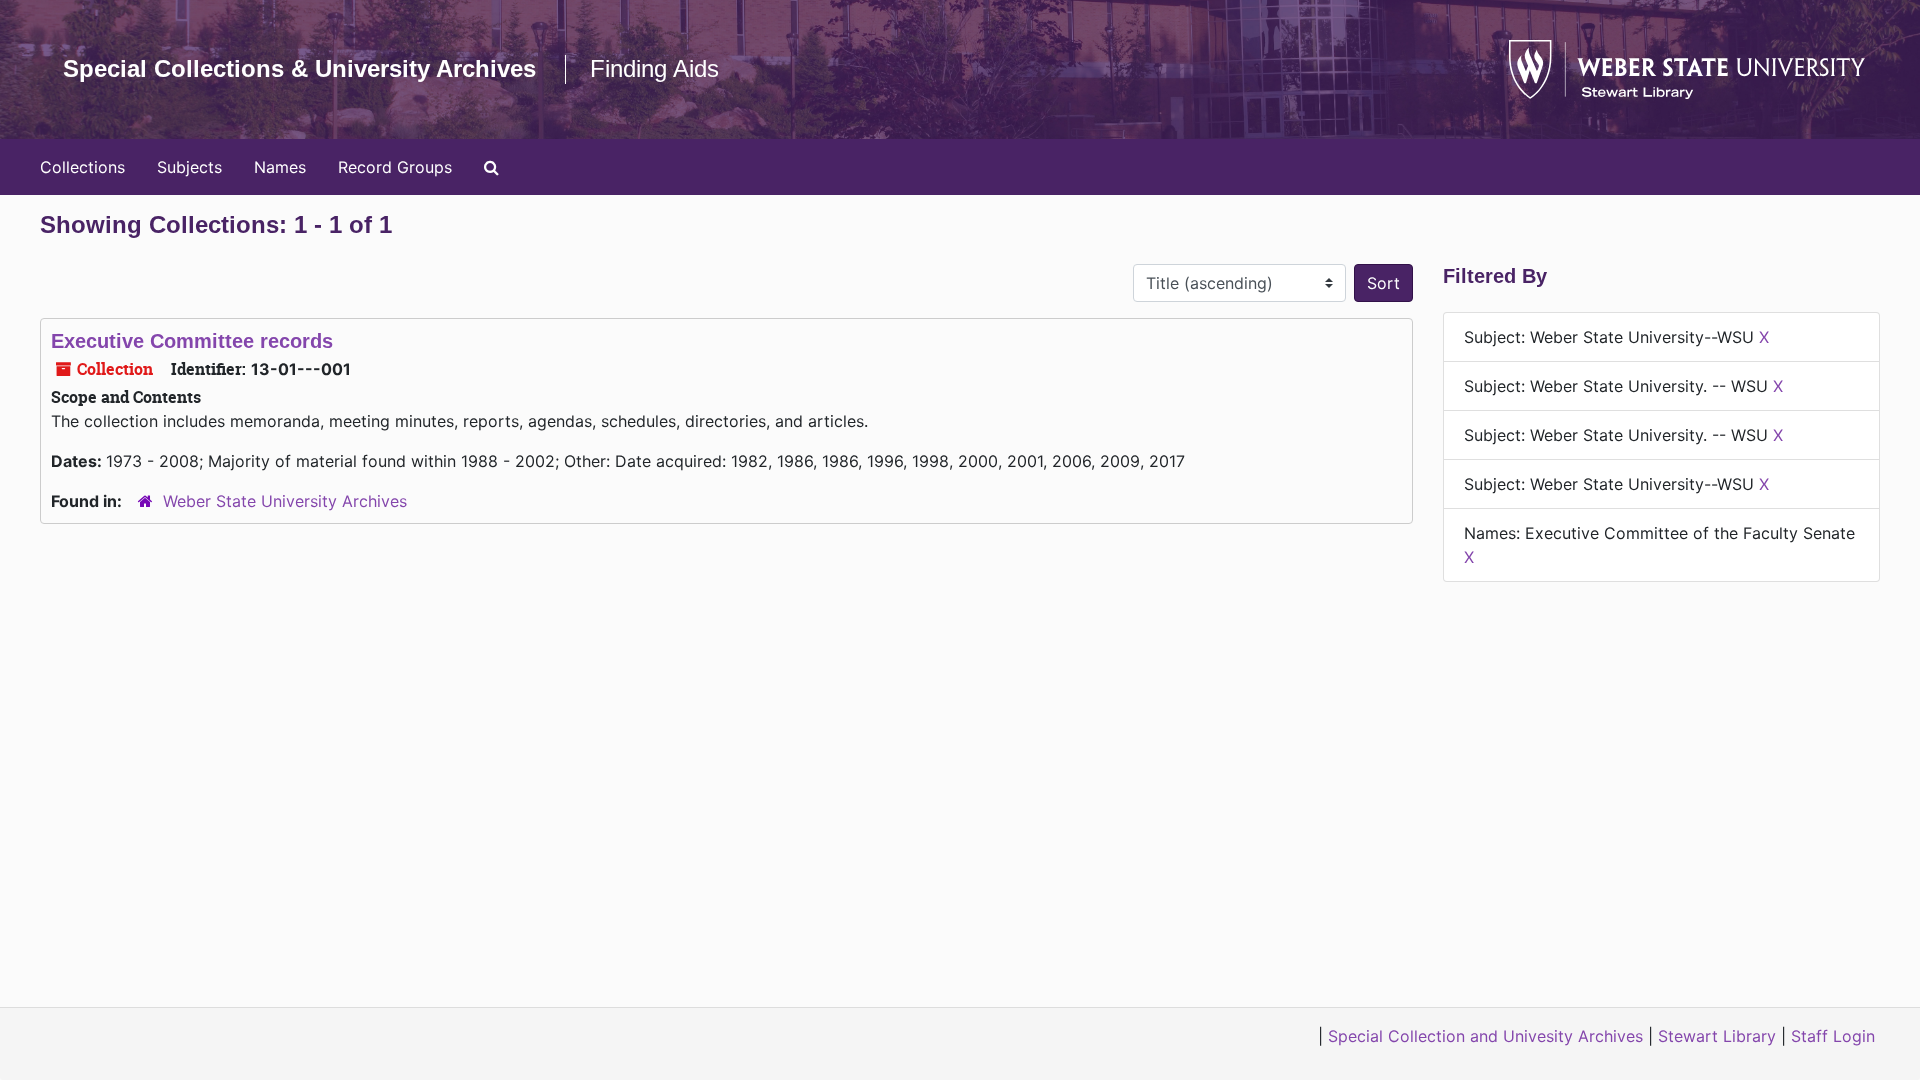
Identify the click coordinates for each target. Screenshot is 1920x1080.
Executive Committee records (192, 341)
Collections (82, 167)
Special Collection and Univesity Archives (1485, 1036)
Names (280, 167)
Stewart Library (1717, 1036)
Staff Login (1833, 1036)
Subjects (189, 167)
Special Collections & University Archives (299, 68)
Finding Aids (654, 68)
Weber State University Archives (285, 501)
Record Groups (395, 167)
